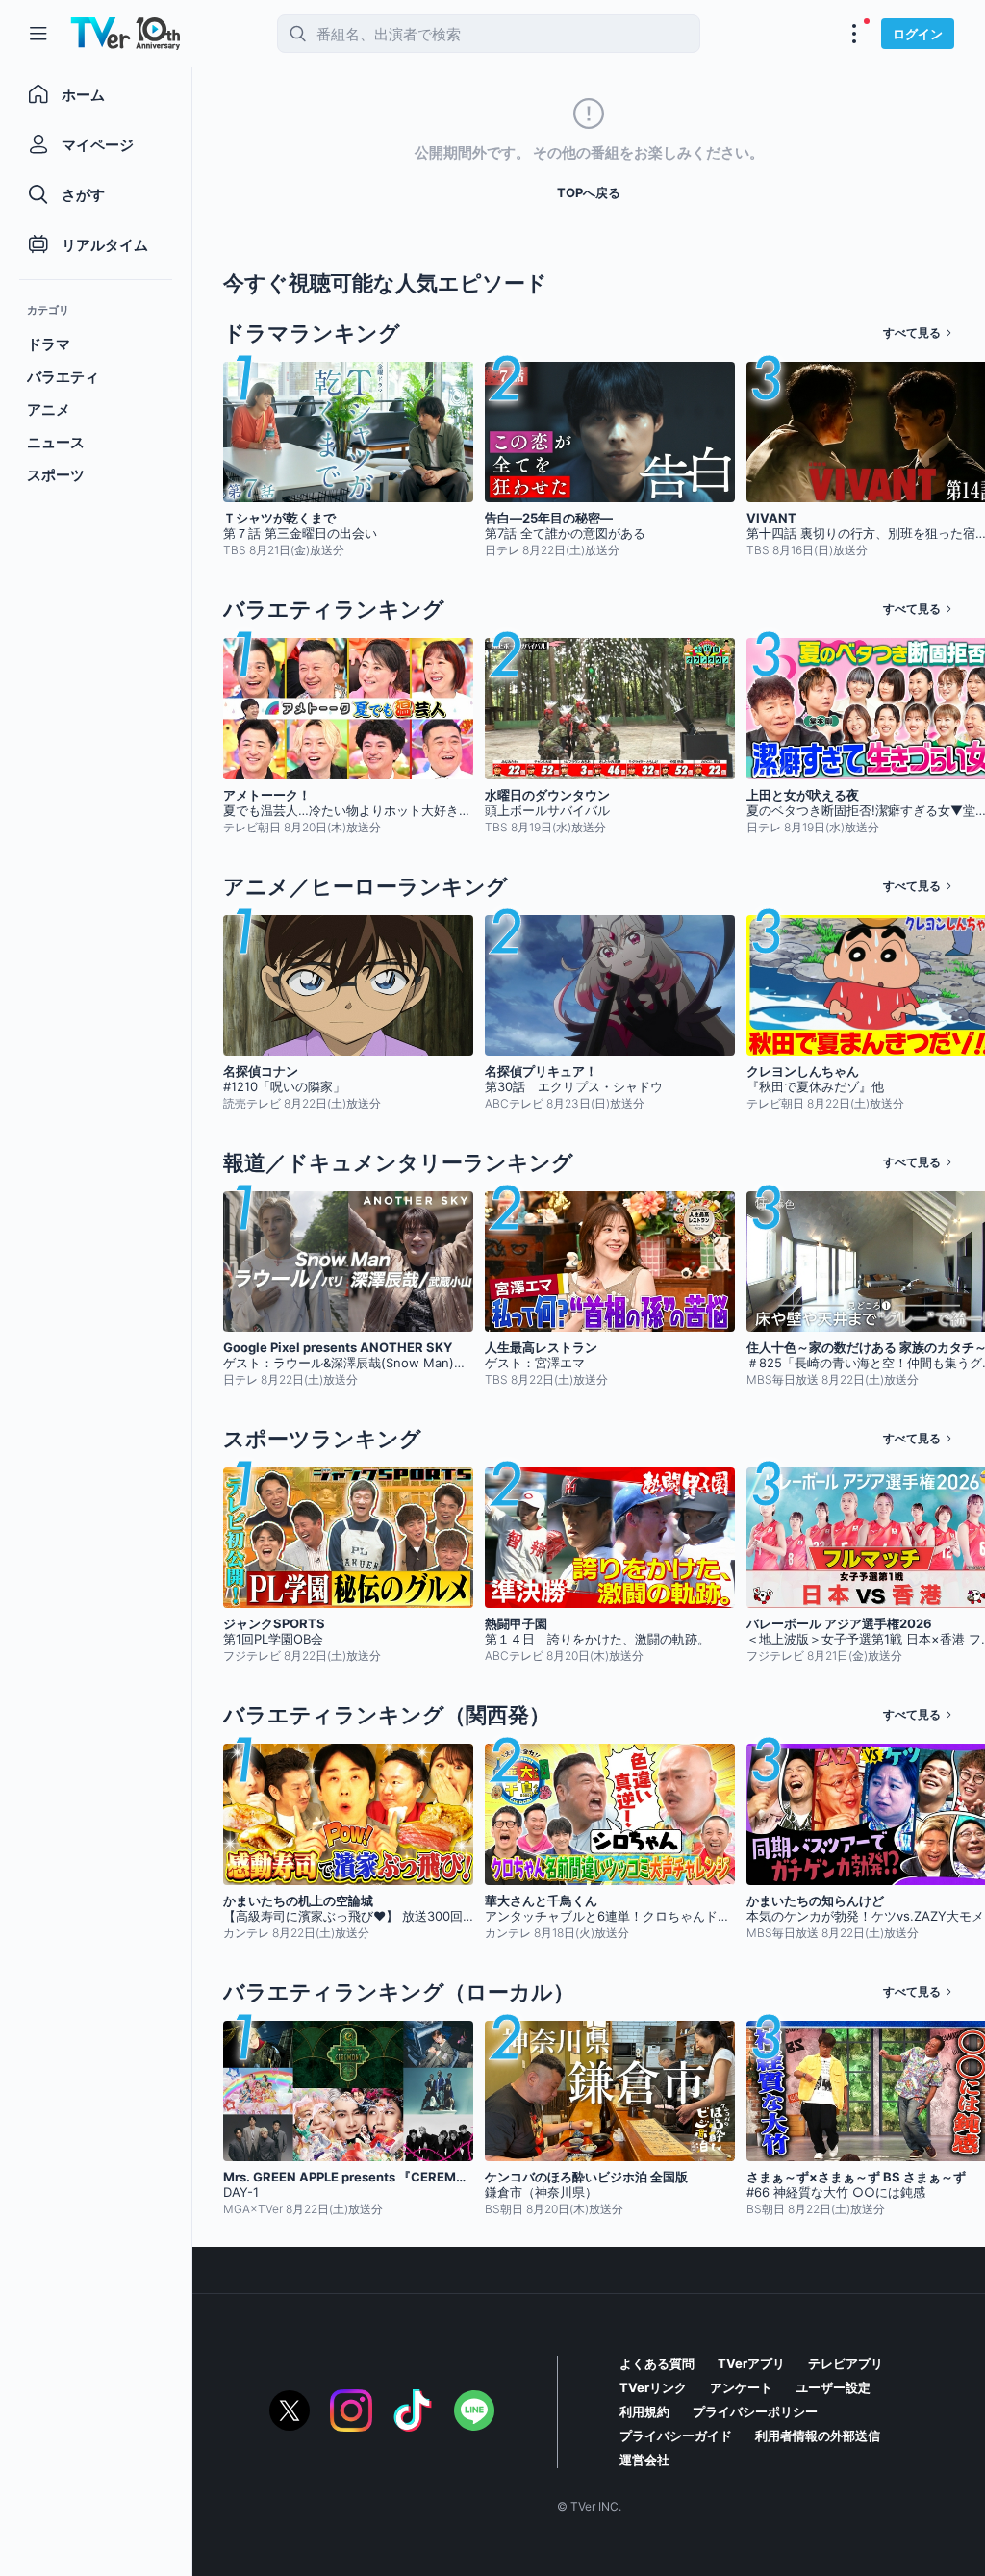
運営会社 (644, 2460)
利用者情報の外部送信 (818, 2436)
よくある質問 (657, 2363)
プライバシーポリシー (755, 2411)
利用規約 (644, 2411)
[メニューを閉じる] (38, 34)
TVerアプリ (751, 2363)
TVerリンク (653, 2387)
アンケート (741, 2387)
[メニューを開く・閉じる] (854, 34)
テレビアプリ (846, 2363)
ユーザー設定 (833, 2387)
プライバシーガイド (676, 2436)
